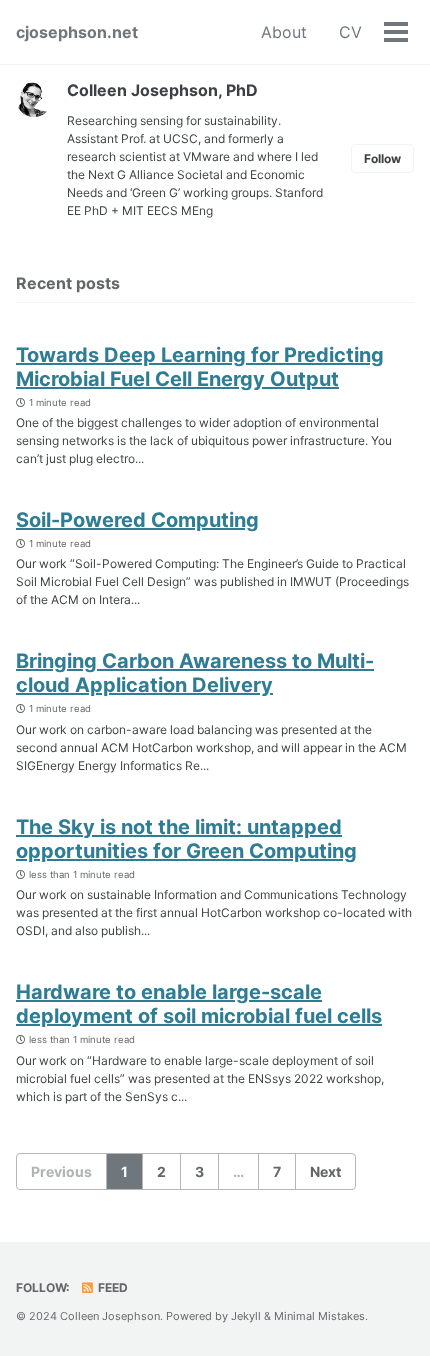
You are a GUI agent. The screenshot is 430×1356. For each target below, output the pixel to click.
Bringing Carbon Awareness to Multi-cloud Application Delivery (195, 673)
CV (350, 32)
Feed (111, 1287)
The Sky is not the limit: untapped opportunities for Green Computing (186, 839)
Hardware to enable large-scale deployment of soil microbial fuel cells (199, 1004)
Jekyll (246, 1316)
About (284, 32)
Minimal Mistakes (319, 1316)
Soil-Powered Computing (137, 520)
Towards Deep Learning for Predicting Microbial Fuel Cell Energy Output (200, 367)
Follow (382, 158)
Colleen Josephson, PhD (162, 90)
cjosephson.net (77, 32)
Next (325, 1171)
